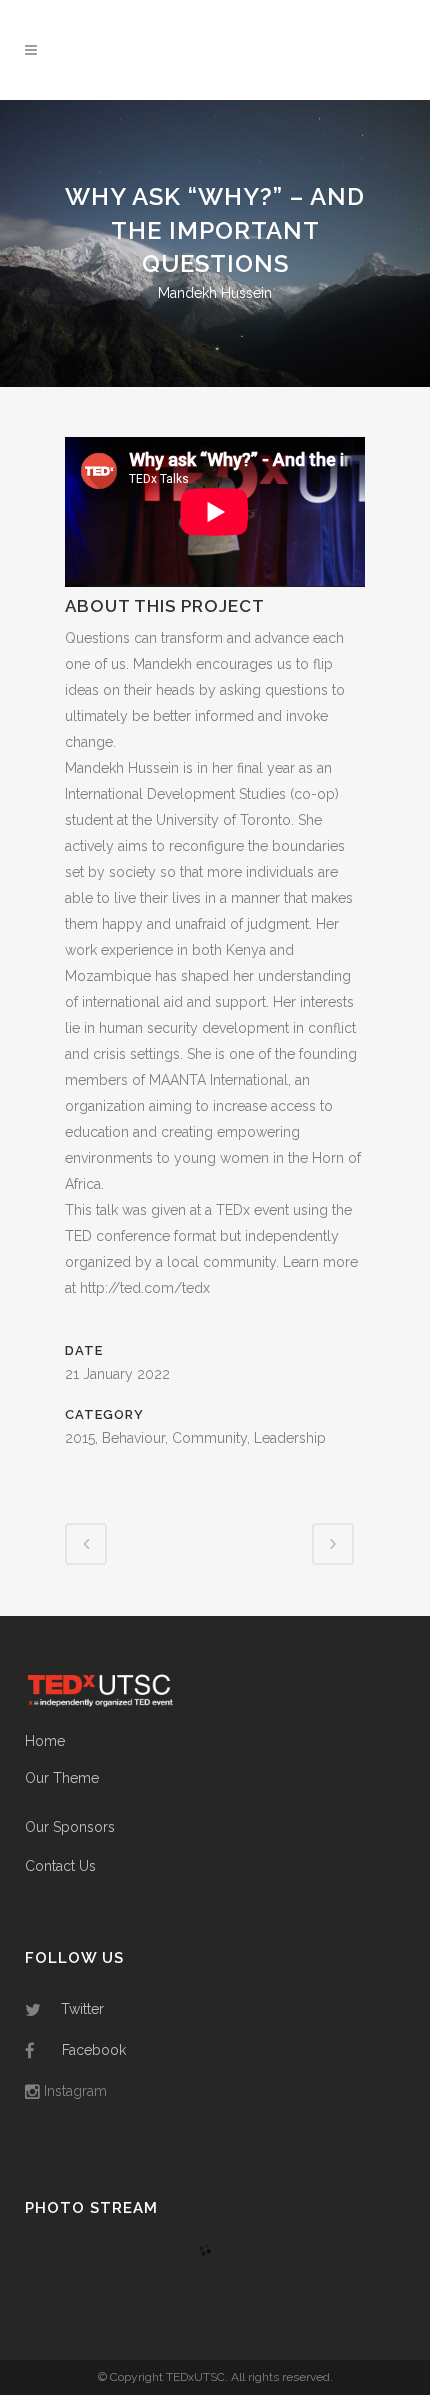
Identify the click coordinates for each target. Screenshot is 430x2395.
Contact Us (60, 1866)
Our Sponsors (70, 1827)
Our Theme (62, 1778)
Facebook (94, 2050)
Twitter (82, 2009)
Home (45, 1741)
